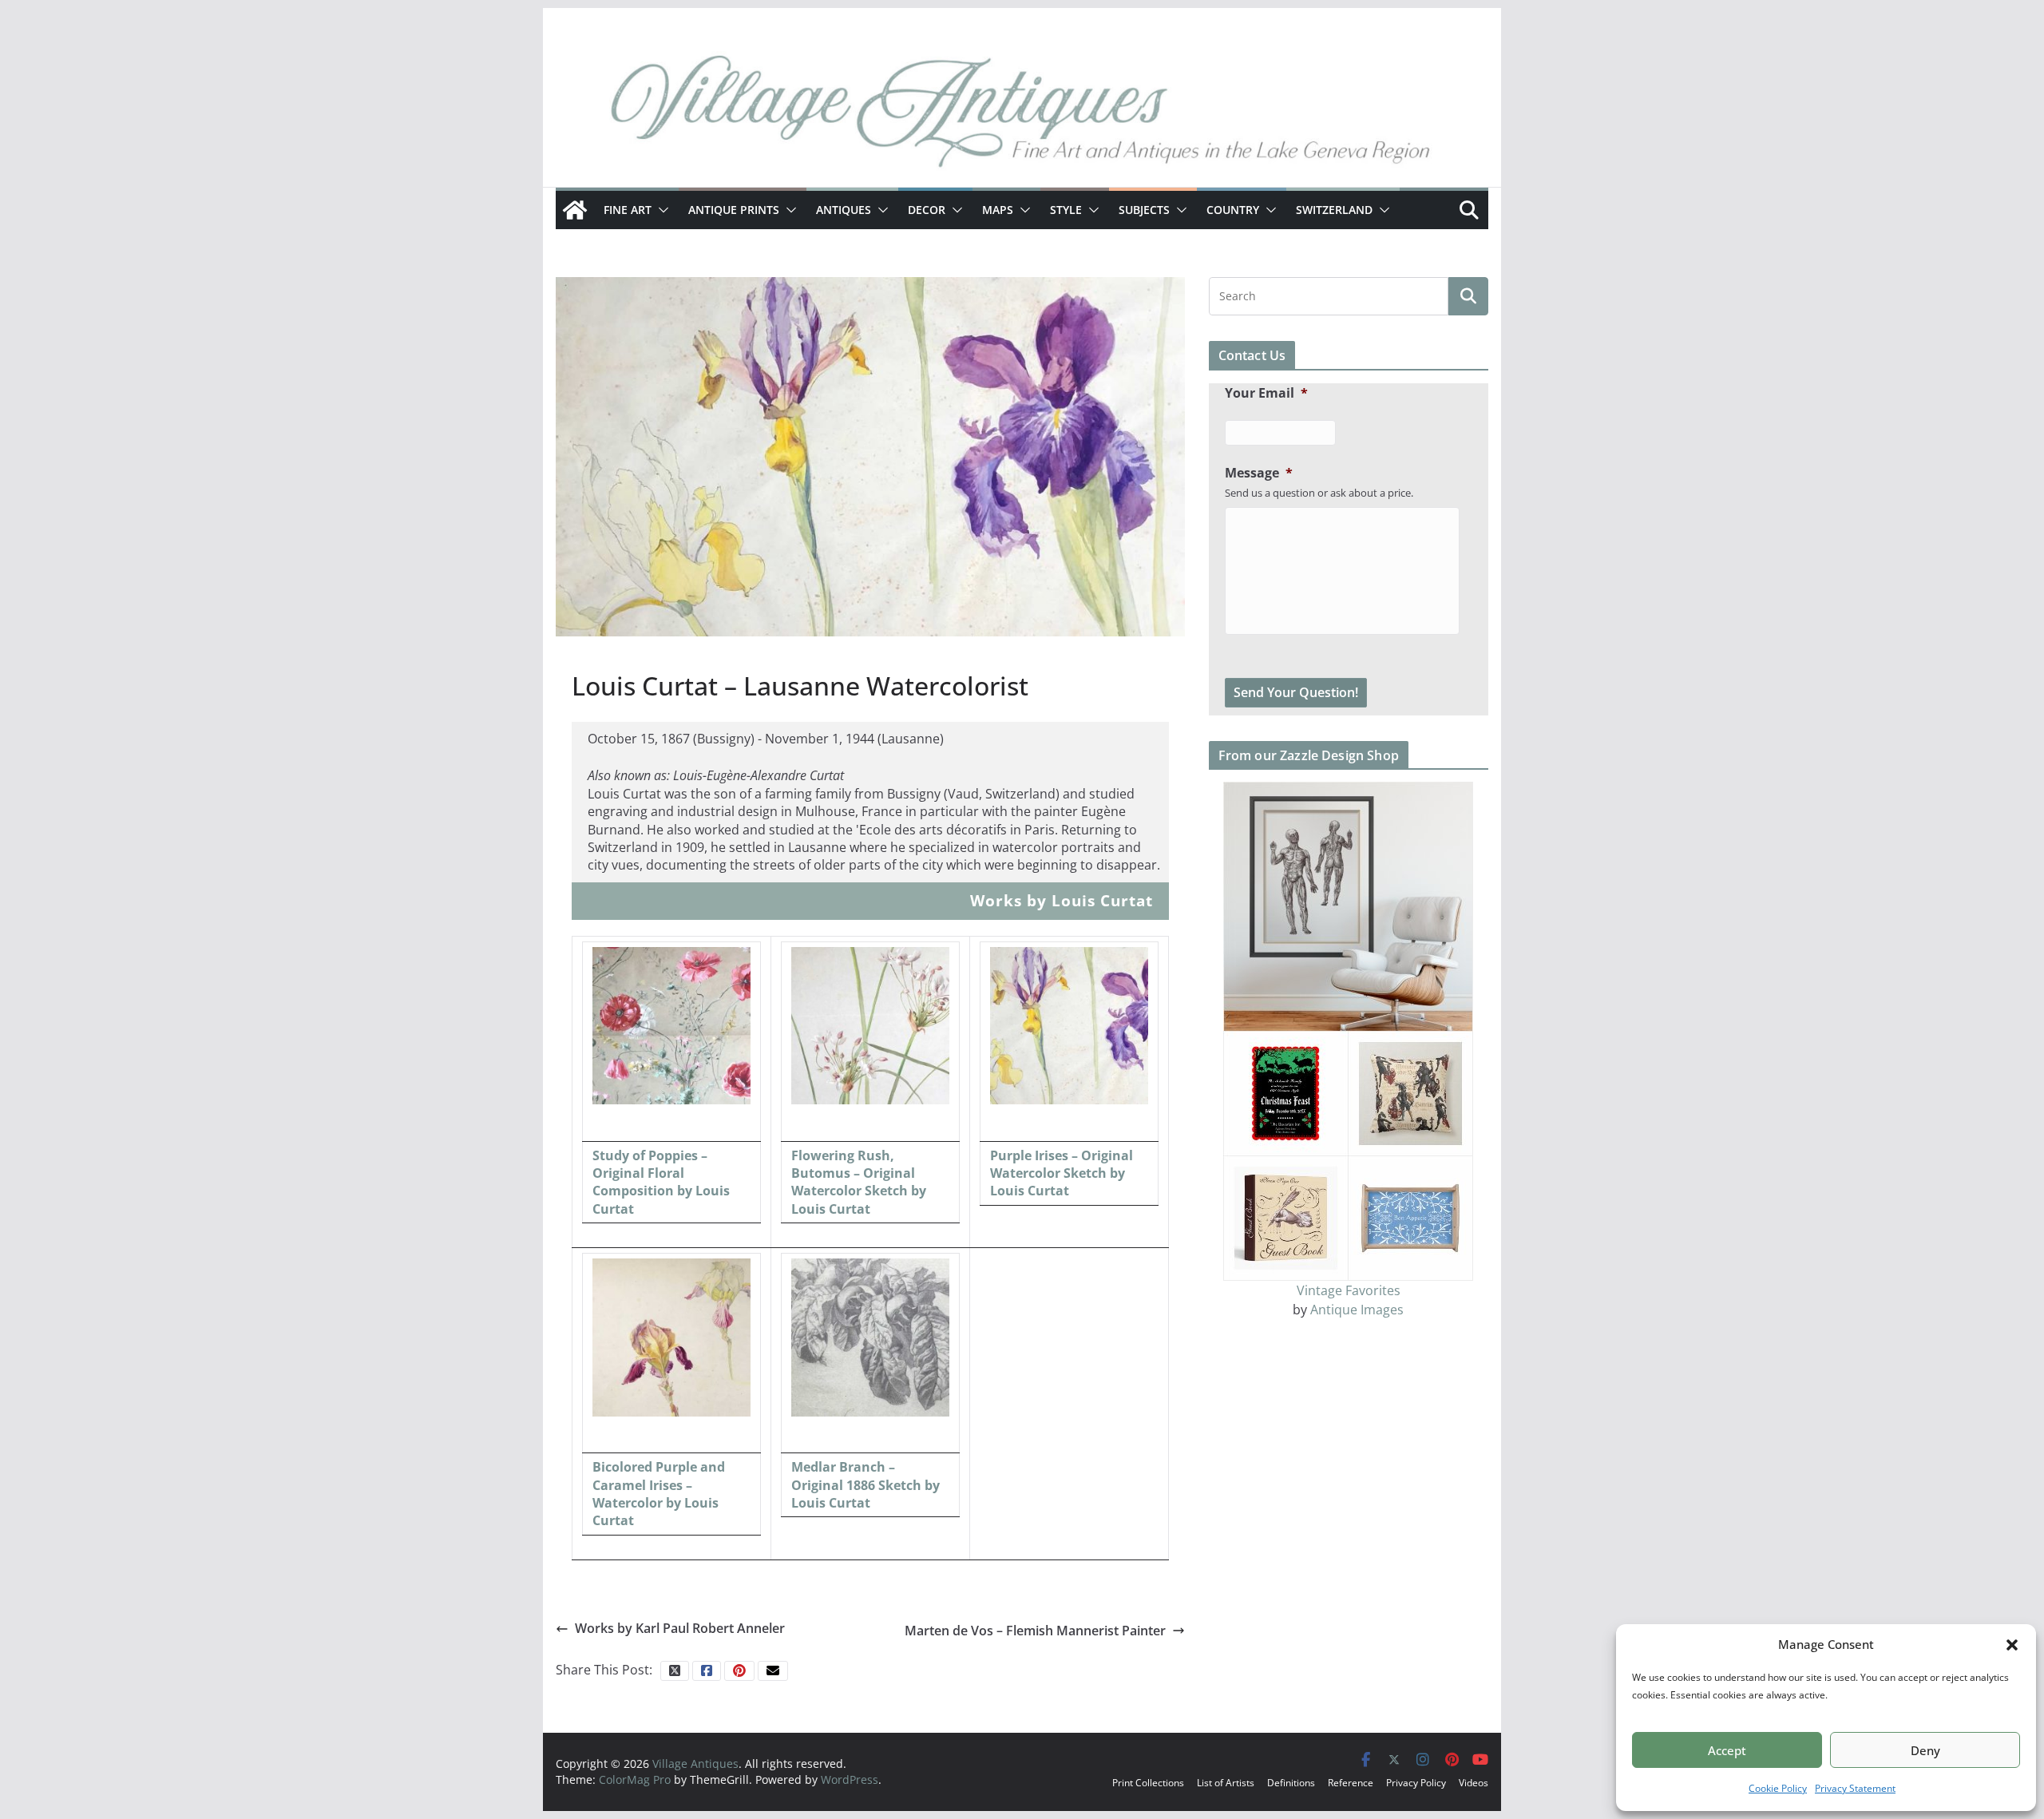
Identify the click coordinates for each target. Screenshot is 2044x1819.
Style (1066, 210)
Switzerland (1334, 210)
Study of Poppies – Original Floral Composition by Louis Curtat (661, 1182)
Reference (1351, 1783)
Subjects (1144, 210)
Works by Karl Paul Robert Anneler (680, 1628)
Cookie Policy (1778, 1788)
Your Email (1266, 393)
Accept (1727, 1750)
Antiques (844, 210)
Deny (1925, 1750)
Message (1259, 473)
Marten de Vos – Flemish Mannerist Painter (1035, 1631)
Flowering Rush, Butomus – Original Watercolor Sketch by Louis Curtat (859, 1182)
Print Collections (1148, 1783)
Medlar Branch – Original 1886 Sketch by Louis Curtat (866, 1485)
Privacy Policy (1416, 1783)
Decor (927, 210)
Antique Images (1357, 1310)
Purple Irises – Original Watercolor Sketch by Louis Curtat (1062, 1173)
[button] (2012, 1645)
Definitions (1291, 1783)
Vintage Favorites (1349, 1290)
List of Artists (1226, 1783)
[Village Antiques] (1022, 116)
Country (1233, 210)
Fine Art (628, 210)
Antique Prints (734, 210)
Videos (1474, 1783)
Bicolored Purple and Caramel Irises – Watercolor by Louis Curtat (659, 1494)
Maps (998, 210)
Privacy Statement (1855, 1788)
